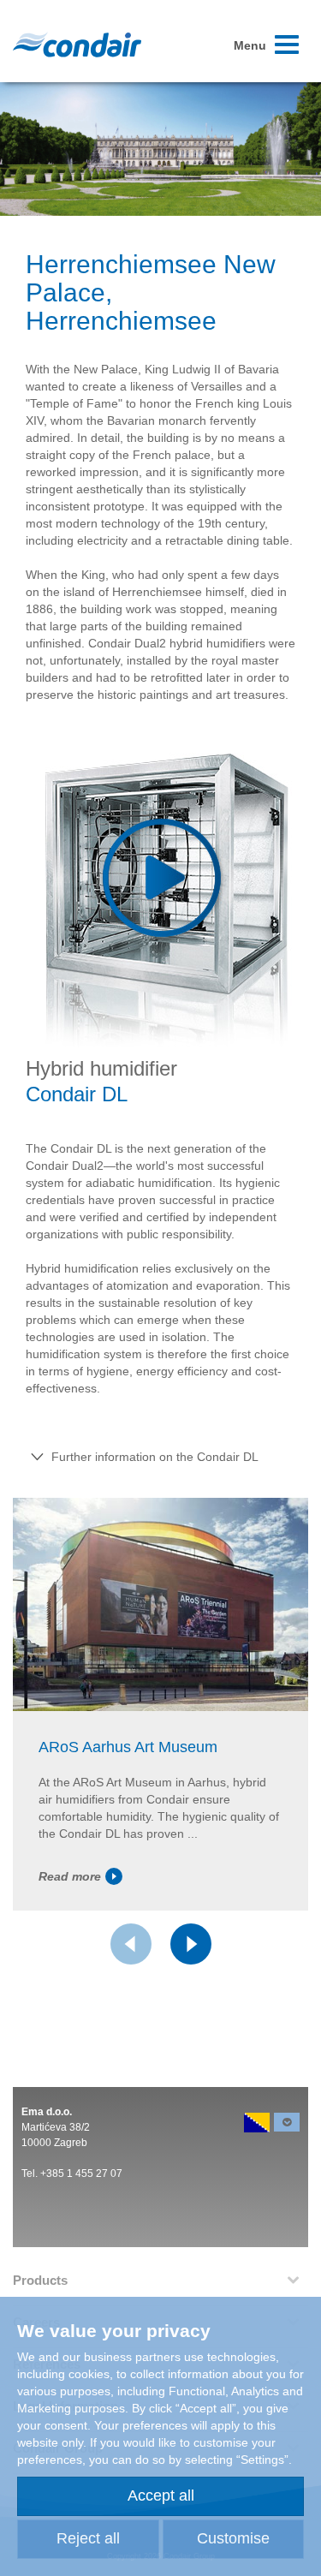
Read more (70, 1876)
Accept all (161, 2495)
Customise (233, 2538)
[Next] (191, 1944)
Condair (77, 45)
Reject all (88, 2538)
